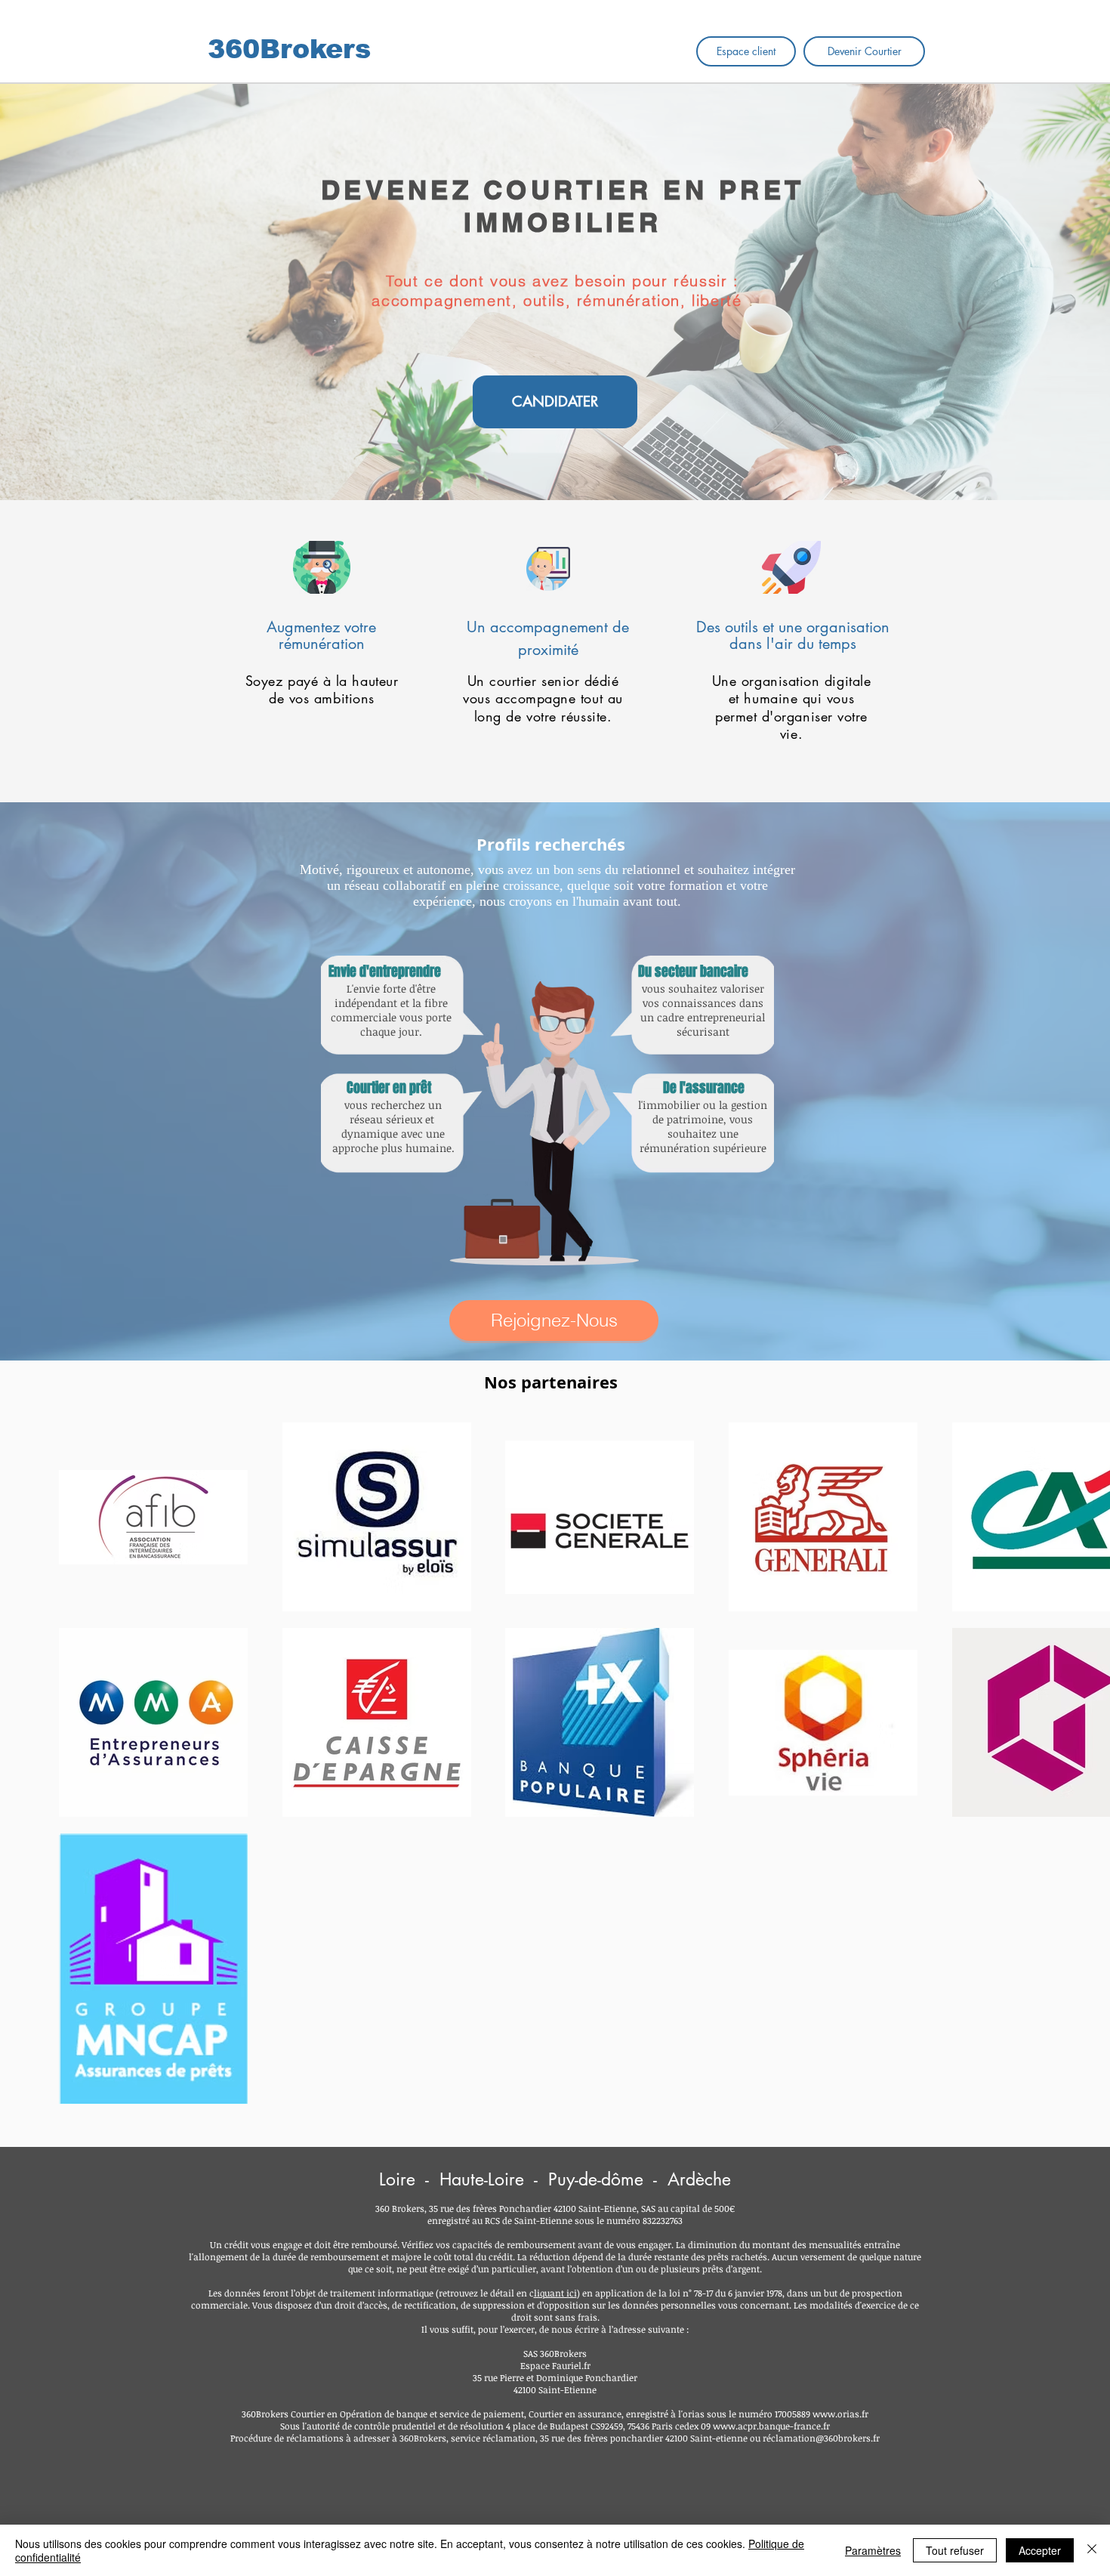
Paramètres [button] (873, 2550)
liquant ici (555, 2293)
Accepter (1040, 2550)
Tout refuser (955, 2550)
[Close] (1092, 2550)
